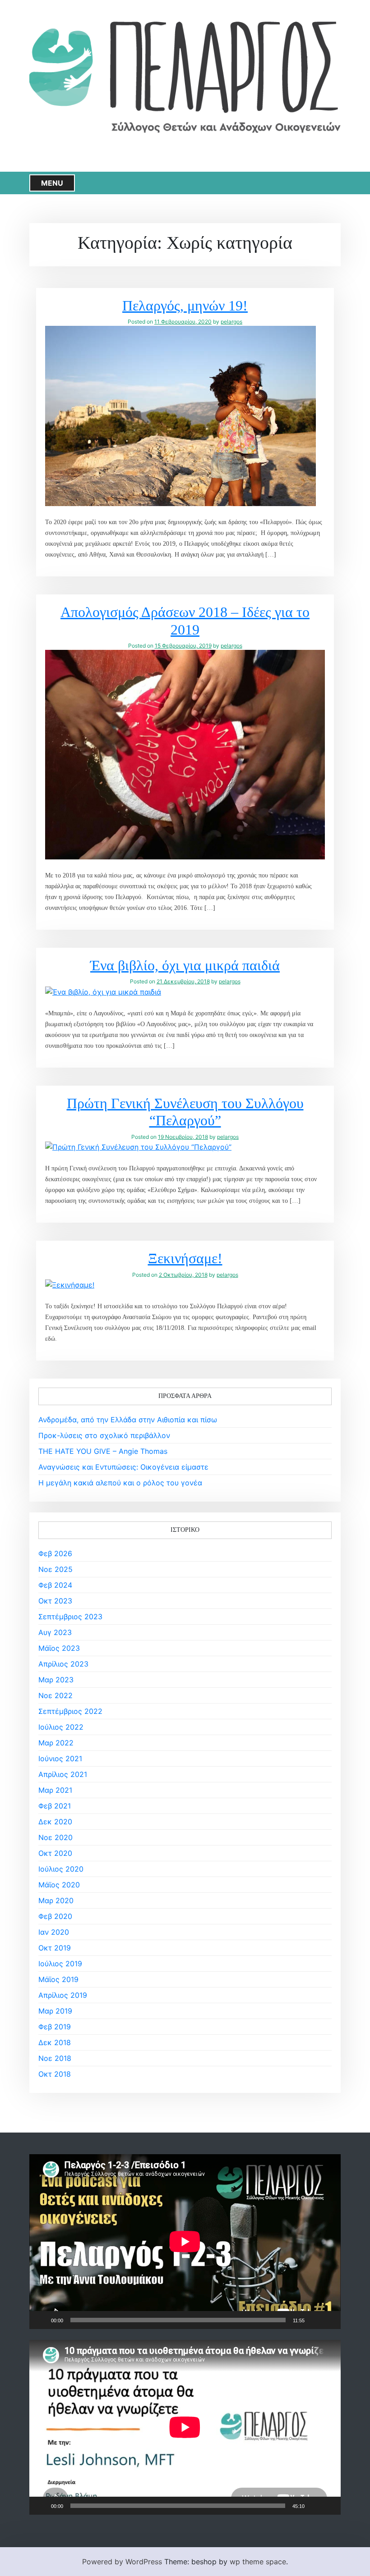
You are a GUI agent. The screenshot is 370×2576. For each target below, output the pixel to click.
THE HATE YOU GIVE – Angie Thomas (103, 1451)
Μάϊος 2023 (59, 1648)
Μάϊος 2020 (59, 1885)
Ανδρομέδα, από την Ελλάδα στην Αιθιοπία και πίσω (128, 1420)
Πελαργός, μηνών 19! (185, 306)
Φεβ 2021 (55, 1806)
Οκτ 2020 (55, 1853)
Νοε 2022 (55, 1695)
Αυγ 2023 (55, 1632)
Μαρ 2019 (55, 2011)
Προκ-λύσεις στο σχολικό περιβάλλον (104, 1435)
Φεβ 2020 (55, 1916)
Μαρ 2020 (56, 1900)
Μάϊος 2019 (58, 1979)
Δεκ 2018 (55, 2042)
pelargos (231, 322)
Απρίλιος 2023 (63, 1664)
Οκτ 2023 (55, 1601)
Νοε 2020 (55, 1837)
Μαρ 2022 (56, 1743)
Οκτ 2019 (55, 1948)
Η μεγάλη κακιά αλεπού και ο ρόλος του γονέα (120, 1483)
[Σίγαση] (314, 2320)
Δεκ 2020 (55, 1822)
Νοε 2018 (55, 2058)
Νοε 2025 (55, 1569)
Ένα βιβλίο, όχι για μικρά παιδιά (185, 965)
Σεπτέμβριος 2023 (70, 1617)
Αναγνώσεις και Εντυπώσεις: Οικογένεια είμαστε (123, 1467)
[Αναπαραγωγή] (41, 2320)
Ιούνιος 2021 (60, 1758)
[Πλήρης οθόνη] (329, 2320)
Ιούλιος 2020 (61, 1869)
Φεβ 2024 (55, 1585)
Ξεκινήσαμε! (185, 1258)
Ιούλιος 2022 (61, 1727)
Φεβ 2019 (55, 2027)
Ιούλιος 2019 (60, 1964)
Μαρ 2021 (55, 1790)
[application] (185, 2242)
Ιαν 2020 (54, 1932)
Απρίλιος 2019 (63, 1995)
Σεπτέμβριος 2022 (70, 1711)
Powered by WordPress (122, 2562)
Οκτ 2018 (55, 2074)
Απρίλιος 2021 (63, 1774)
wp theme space (258, 2562)
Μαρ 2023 (56, 1680)
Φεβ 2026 (55, 1553)
